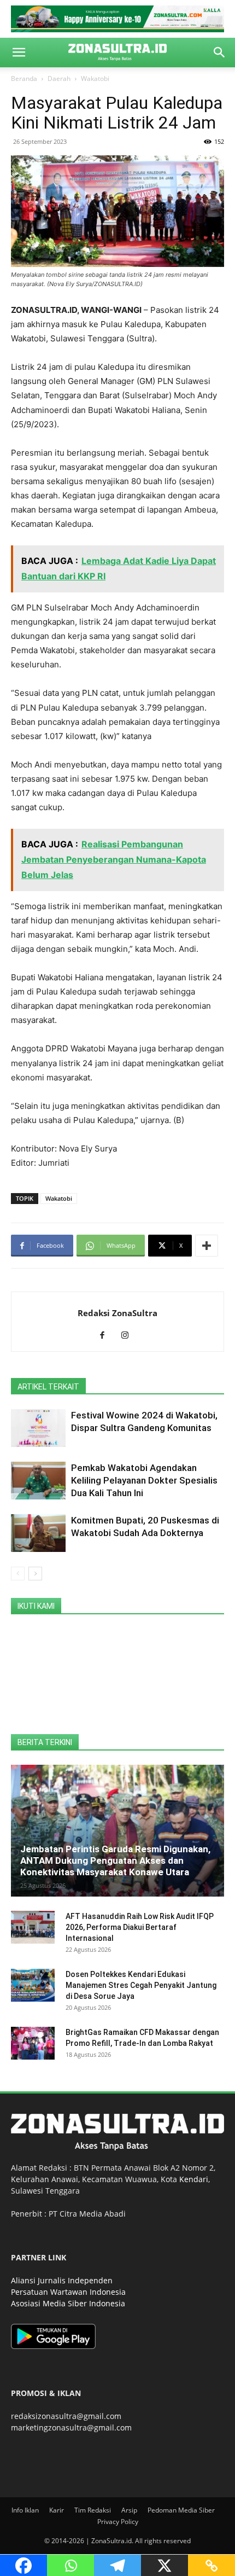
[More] (207, 1246)
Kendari (194, 2179)
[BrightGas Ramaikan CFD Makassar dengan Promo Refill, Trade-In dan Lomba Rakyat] (33, 2043)
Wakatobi (95, 78)
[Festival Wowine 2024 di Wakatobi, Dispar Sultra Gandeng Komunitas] (38, 1428)
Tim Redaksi (93, 2510)
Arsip (129, 2510)
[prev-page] (18, 1574)
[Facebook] (106, 1336)
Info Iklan (25, 2510)
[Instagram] (129, 1336)
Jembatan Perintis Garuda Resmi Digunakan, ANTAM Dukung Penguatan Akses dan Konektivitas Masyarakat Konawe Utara (115, 1860)
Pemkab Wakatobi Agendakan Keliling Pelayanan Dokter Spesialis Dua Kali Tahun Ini (144, 1480)
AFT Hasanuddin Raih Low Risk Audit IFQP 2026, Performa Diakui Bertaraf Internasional (140, 1927)
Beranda (24, 78)
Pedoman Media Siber (181, 2510)
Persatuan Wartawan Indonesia (68, 2292)
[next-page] (35, 1574)
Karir (57, 2510)
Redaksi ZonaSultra (117, 1313)
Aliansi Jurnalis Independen (62, 2280)
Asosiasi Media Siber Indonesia (68, 2303)
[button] (19, 53)
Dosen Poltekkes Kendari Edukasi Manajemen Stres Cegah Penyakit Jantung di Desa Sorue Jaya (141, 1985)
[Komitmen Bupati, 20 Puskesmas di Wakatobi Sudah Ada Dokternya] (38, 1533)
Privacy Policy (118, 2522)
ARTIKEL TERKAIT (48, 1387)
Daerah (59, 78)
